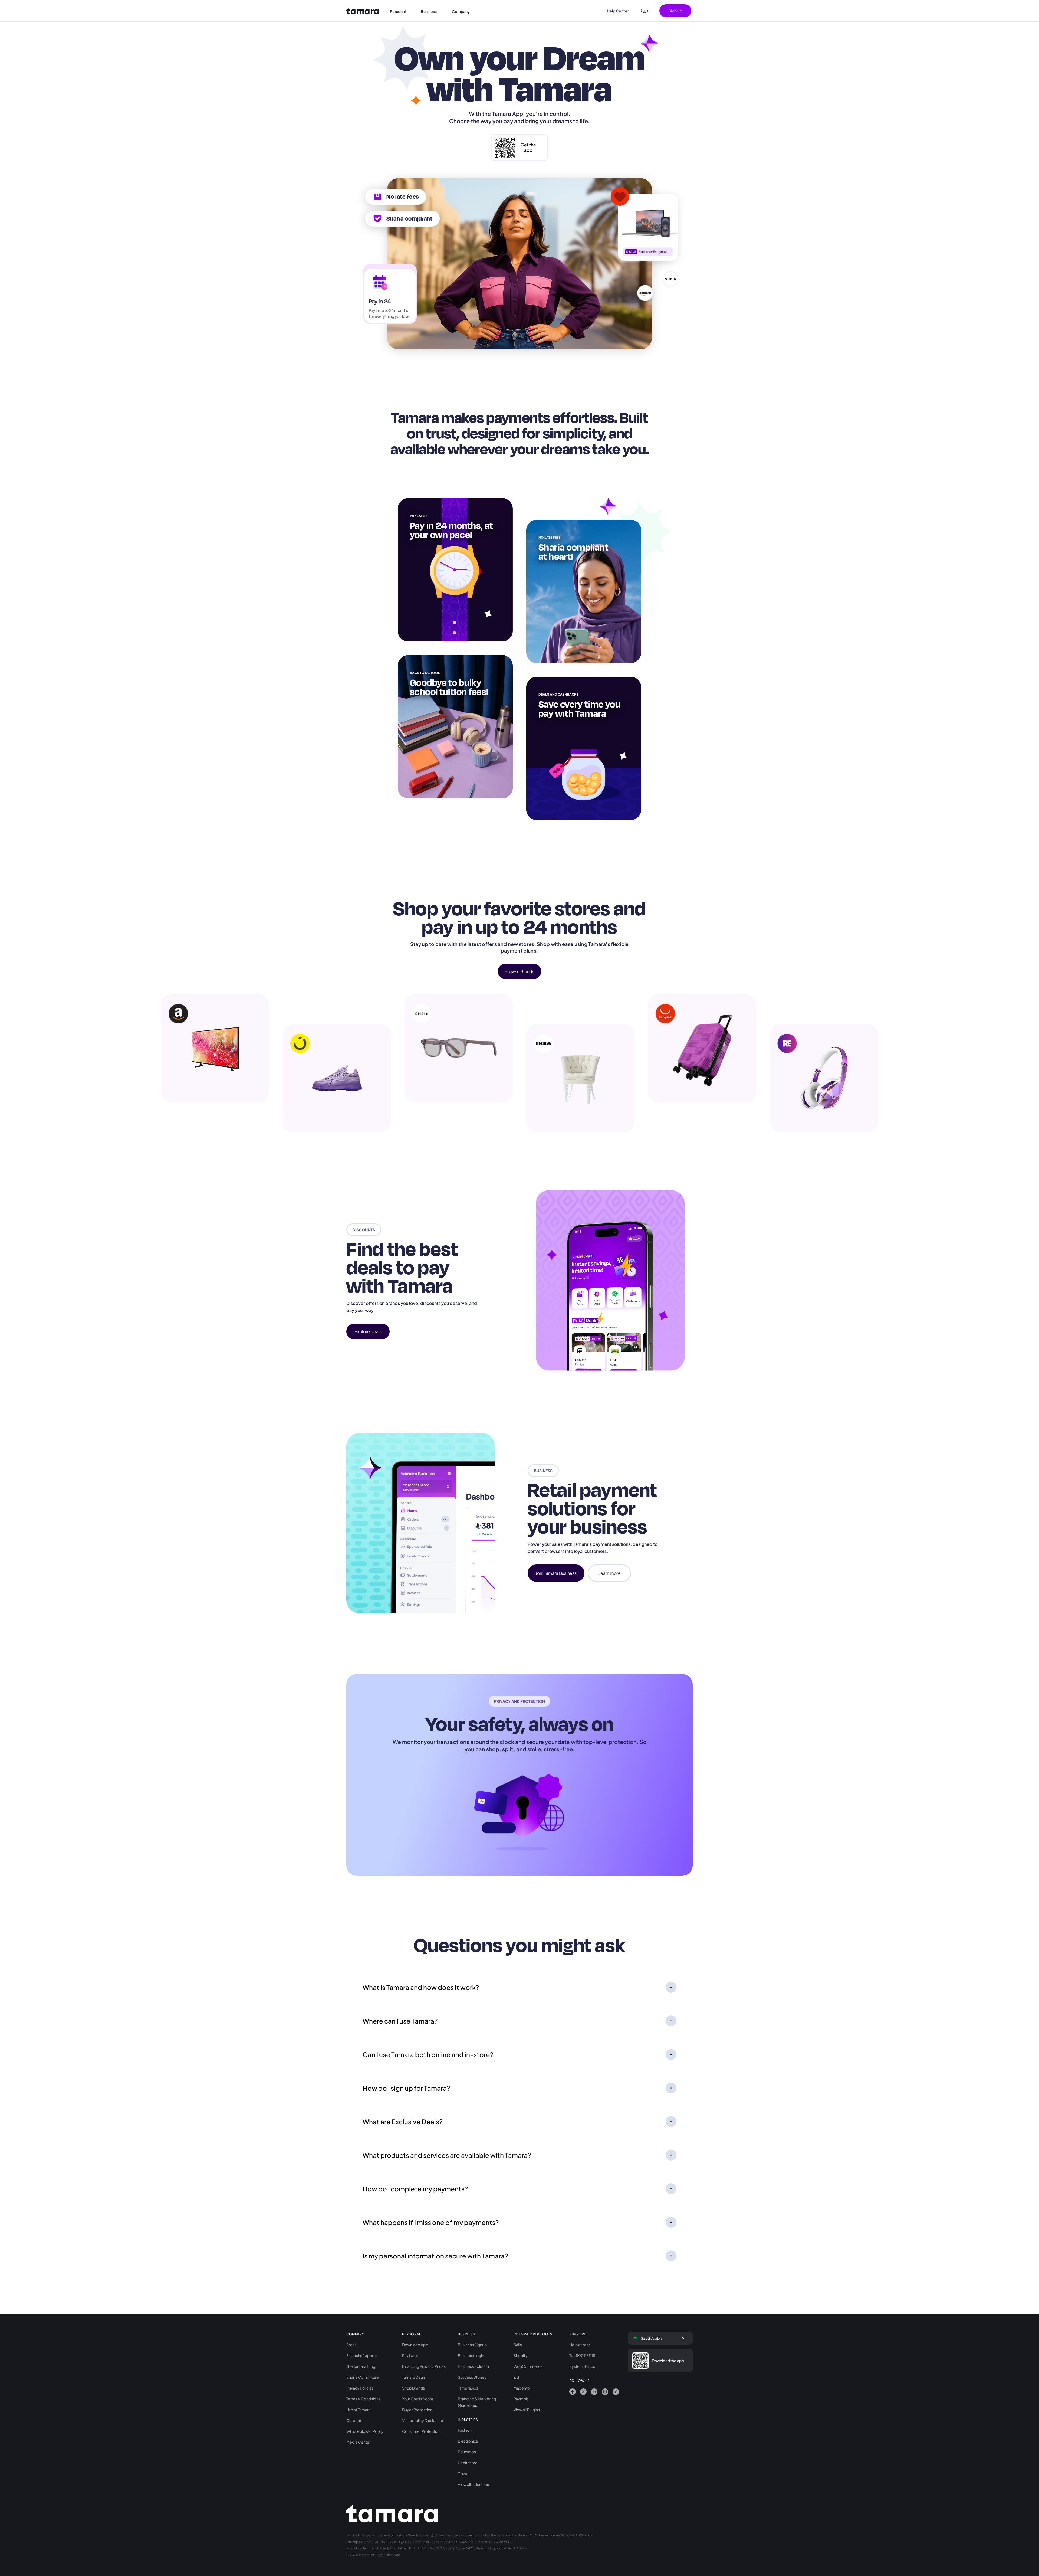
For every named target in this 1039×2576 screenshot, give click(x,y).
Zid (516, 2377)
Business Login (471, 2355)
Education (467, 2452)
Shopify (521, 2355)
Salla (518, 2345)
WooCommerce (528, 2366)
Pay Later (410, 2355)
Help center (580, 2345)
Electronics (468, 2441)
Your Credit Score (418, 2399)
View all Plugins (527, 2410)
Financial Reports (361, 2355)
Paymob (521, 2399)
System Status (582, 2366)
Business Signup (472, 2345)
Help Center (618, 11)
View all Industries (473, 2484)
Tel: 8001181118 (582, 2355)
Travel (463, 2473)
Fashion (465, 2430)
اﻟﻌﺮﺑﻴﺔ (646, 11)
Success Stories (472, 2377)
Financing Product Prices (424, 2366)
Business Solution (473, 2366)
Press (351, 2345)
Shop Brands (413, 2388)
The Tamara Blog (361, 2366)
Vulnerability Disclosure (423, 2420)
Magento (522, 2388)
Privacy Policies (360, 2388)
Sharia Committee (363, 2377)
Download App (415, 2345)
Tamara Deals (414, 2377)
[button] (401, 11)
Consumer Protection (421, 2431)
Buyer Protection (417, 2410)
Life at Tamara (359, 2410)
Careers (354, 2420)
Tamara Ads (468, 2388)
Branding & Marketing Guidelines (477, 2402)
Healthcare (468, 2463)
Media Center (359, 2442)
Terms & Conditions (363, 2399)
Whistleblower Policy (365, 2431)
